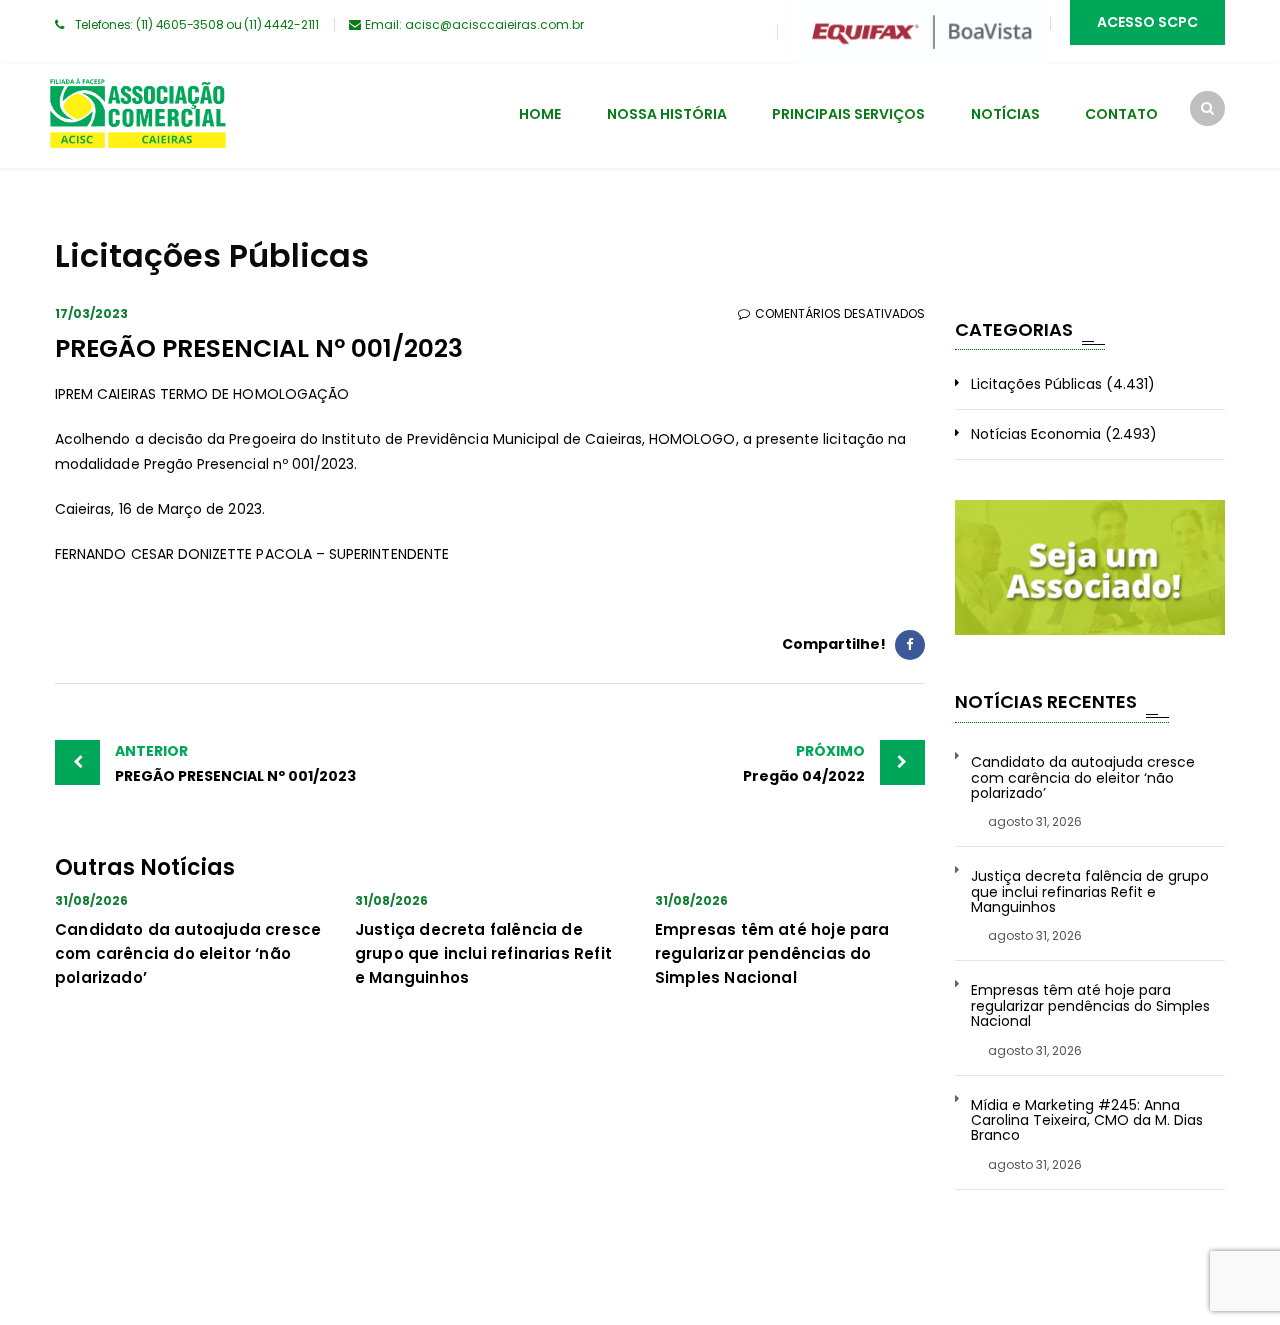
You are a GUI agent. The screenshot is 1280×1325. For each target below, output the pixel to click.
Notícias (1005, 114)
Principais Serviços (848, 114)
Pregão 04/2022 (804, 763)
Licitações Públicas (1036, 384)
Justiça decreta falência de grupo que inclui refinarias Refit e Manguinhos (483, 953)
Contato (1121, 114)
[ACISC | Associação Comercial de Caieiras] (137, 116)
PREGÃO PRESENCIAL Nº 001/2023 (235, 763)
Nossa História (667, 114)
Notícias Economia (1036, 434)
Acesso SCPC (1147, 22)
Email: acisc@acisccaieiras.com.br (474, 24)
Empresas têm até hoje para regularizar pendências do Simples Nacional (772, 953)
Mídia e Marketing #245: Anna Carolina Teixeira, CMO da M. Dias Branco (1087, 1121)
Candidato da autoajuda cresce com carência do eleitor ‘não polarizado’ (188, 953)
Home (540, 114)
